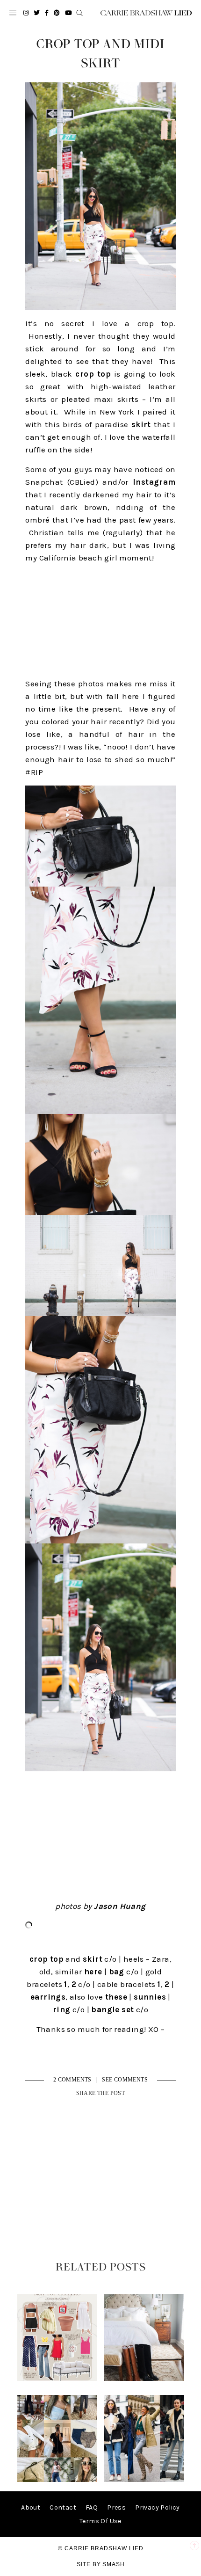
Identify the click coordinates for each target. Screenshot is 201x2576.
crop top (92, 374)
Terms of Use (100, 2521)
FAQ (92, 2507)
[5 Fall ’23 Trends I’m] (144, 2480)
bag (117, 1972)
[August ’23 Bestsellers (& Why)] (57, 2480)
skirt (141, 424)
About (31, 2507)
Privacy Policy (158, 2507)
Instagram (154, 482)
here (93, 1972)
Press (116, 2507)
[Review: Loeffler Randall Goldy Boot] (144, 2379)
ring (62, 2009)
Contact (63, 2507)
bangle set (112, 2009)
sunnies (150, 1997)
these (116, 1997)
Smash (114, 2564)
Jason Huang (120, 1906)
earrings (48, 1997)
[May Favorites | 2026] (57, 2379)
